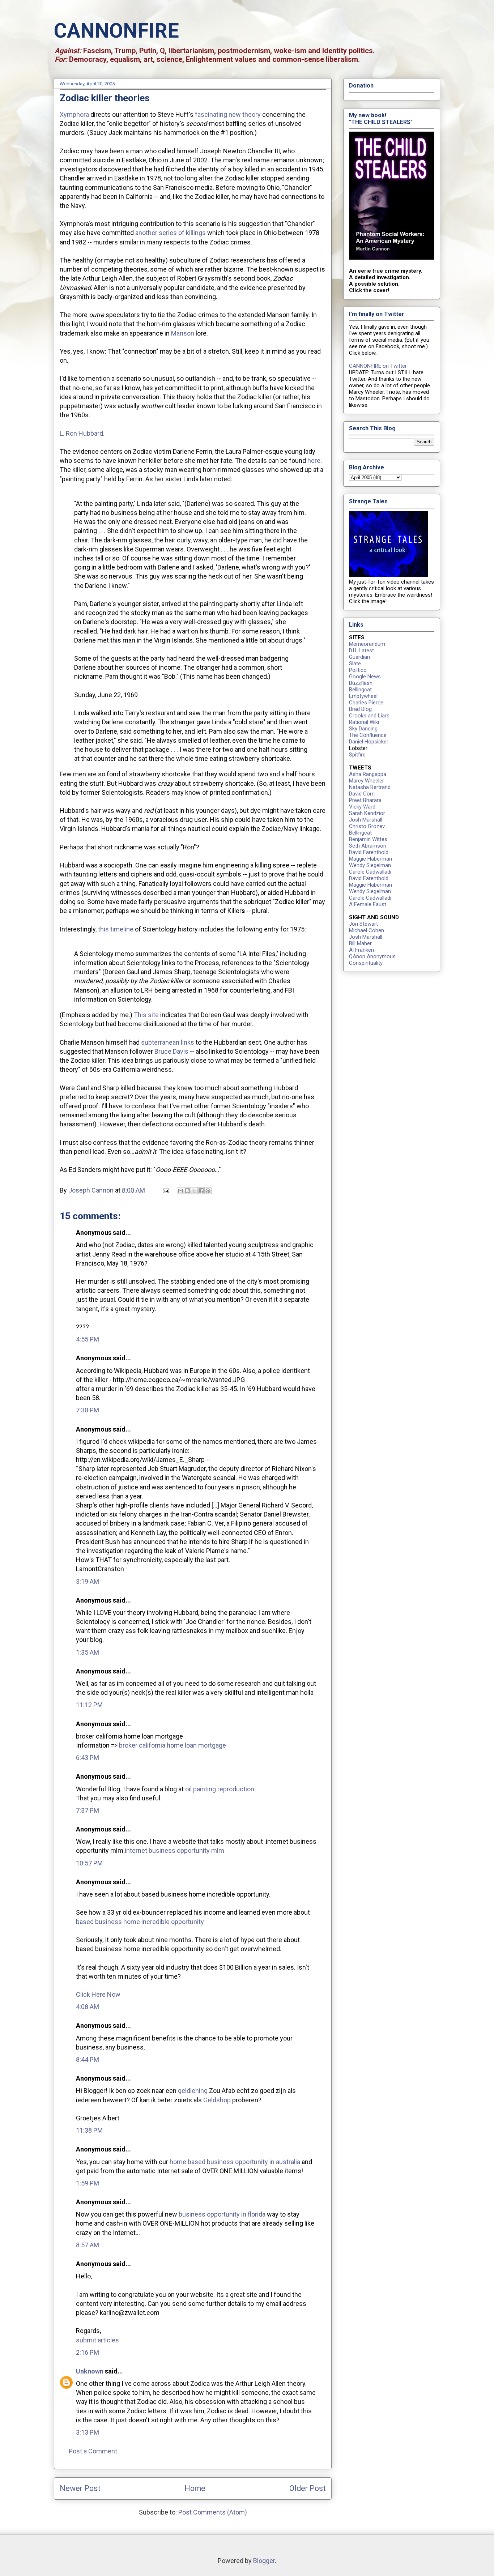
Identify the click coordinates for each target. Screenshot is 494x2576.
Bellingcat (360, 690)
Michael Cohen (367, 930)
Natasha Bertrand (370, 787)
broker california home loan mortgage (173, 1745)
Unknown (90, 2371)
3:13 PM (88, 2432)
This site (146, 1015)
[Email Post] (165, 1190)
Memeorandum (367, 644)
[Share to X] (194, 1191)
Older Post (308, 2488)
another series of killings (171, 233)
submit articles (97, 2340)
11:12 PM (89, 1705)
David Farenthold (369, 852)
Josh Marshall (366, 820)
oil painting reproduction (220, 1789)
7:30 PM (88, 1410)
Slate (355, 664)
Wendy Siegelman (370, 865)
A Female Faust (368, 904)
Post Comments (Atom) (213, 2512)
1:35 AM (88, 1652)
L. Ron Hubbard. (82, 433)
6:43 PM (88, 1758)
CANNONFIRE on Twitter (378, 366)
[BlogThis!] (187, 1191)
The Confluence (368, 735)
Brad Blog (360, 709)
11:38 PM (89, 2130)
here (314, 460)
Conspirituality (366, 963)
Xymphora (74, 114)
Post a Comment (93, 2451)
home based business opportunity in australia (235, 2162)
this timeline (116, 929)
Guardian (359, 657)
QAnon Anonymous (372, 956)
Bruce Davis (171, 1051)
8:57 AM (88, 2245)
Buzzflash (361, 683)
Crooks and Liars (369, 716)
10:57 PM (89, 1863)
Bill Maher (360, 943)
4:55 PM (88, 1339)
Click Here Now (98, 1994)
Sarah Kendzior (367, 813)
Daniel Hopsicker (369, 742)
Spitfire (357, 755)
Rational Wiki (364, 722)
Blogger (264, 2561)
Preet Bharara (365, 800)
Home (195, 2488)
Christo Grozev (367, 826)
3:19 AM (88, 1581)
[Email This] (180, 1191)
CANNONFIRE (116, 31)
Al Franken (361, 950)
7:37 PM (88, 1810)
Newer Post (80, 2488)
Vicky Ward (362, 807)
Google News (365, 677)
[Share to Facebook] (201, 1191)
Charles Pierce (366, 703)
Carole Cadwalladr (370, 872)
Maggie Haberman (370, 859)
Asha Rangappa (368, 774)
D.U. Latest (361, 651)
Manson (183, 333)
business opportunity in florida (222, 2214)
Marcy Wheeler (367, 781)
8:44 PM (88, 2059)
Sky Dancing (363, 729)
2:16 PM (88, 2352)
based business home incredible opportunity (140, 1922)
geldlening (193, 2091)
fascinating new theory (228, 114)
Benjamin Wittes (368, 839)
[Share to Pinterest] (208, 1191)
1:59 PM (88, 2183)
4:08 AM (88, 2007)
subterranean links (168, 1042)
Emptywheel (363, 696)
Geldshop (217, 2100)
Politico (358, 670)
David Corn (362, 794)
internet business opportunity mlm (174, 1850)
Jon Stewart (363, 924)
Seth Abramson (368, 846)
